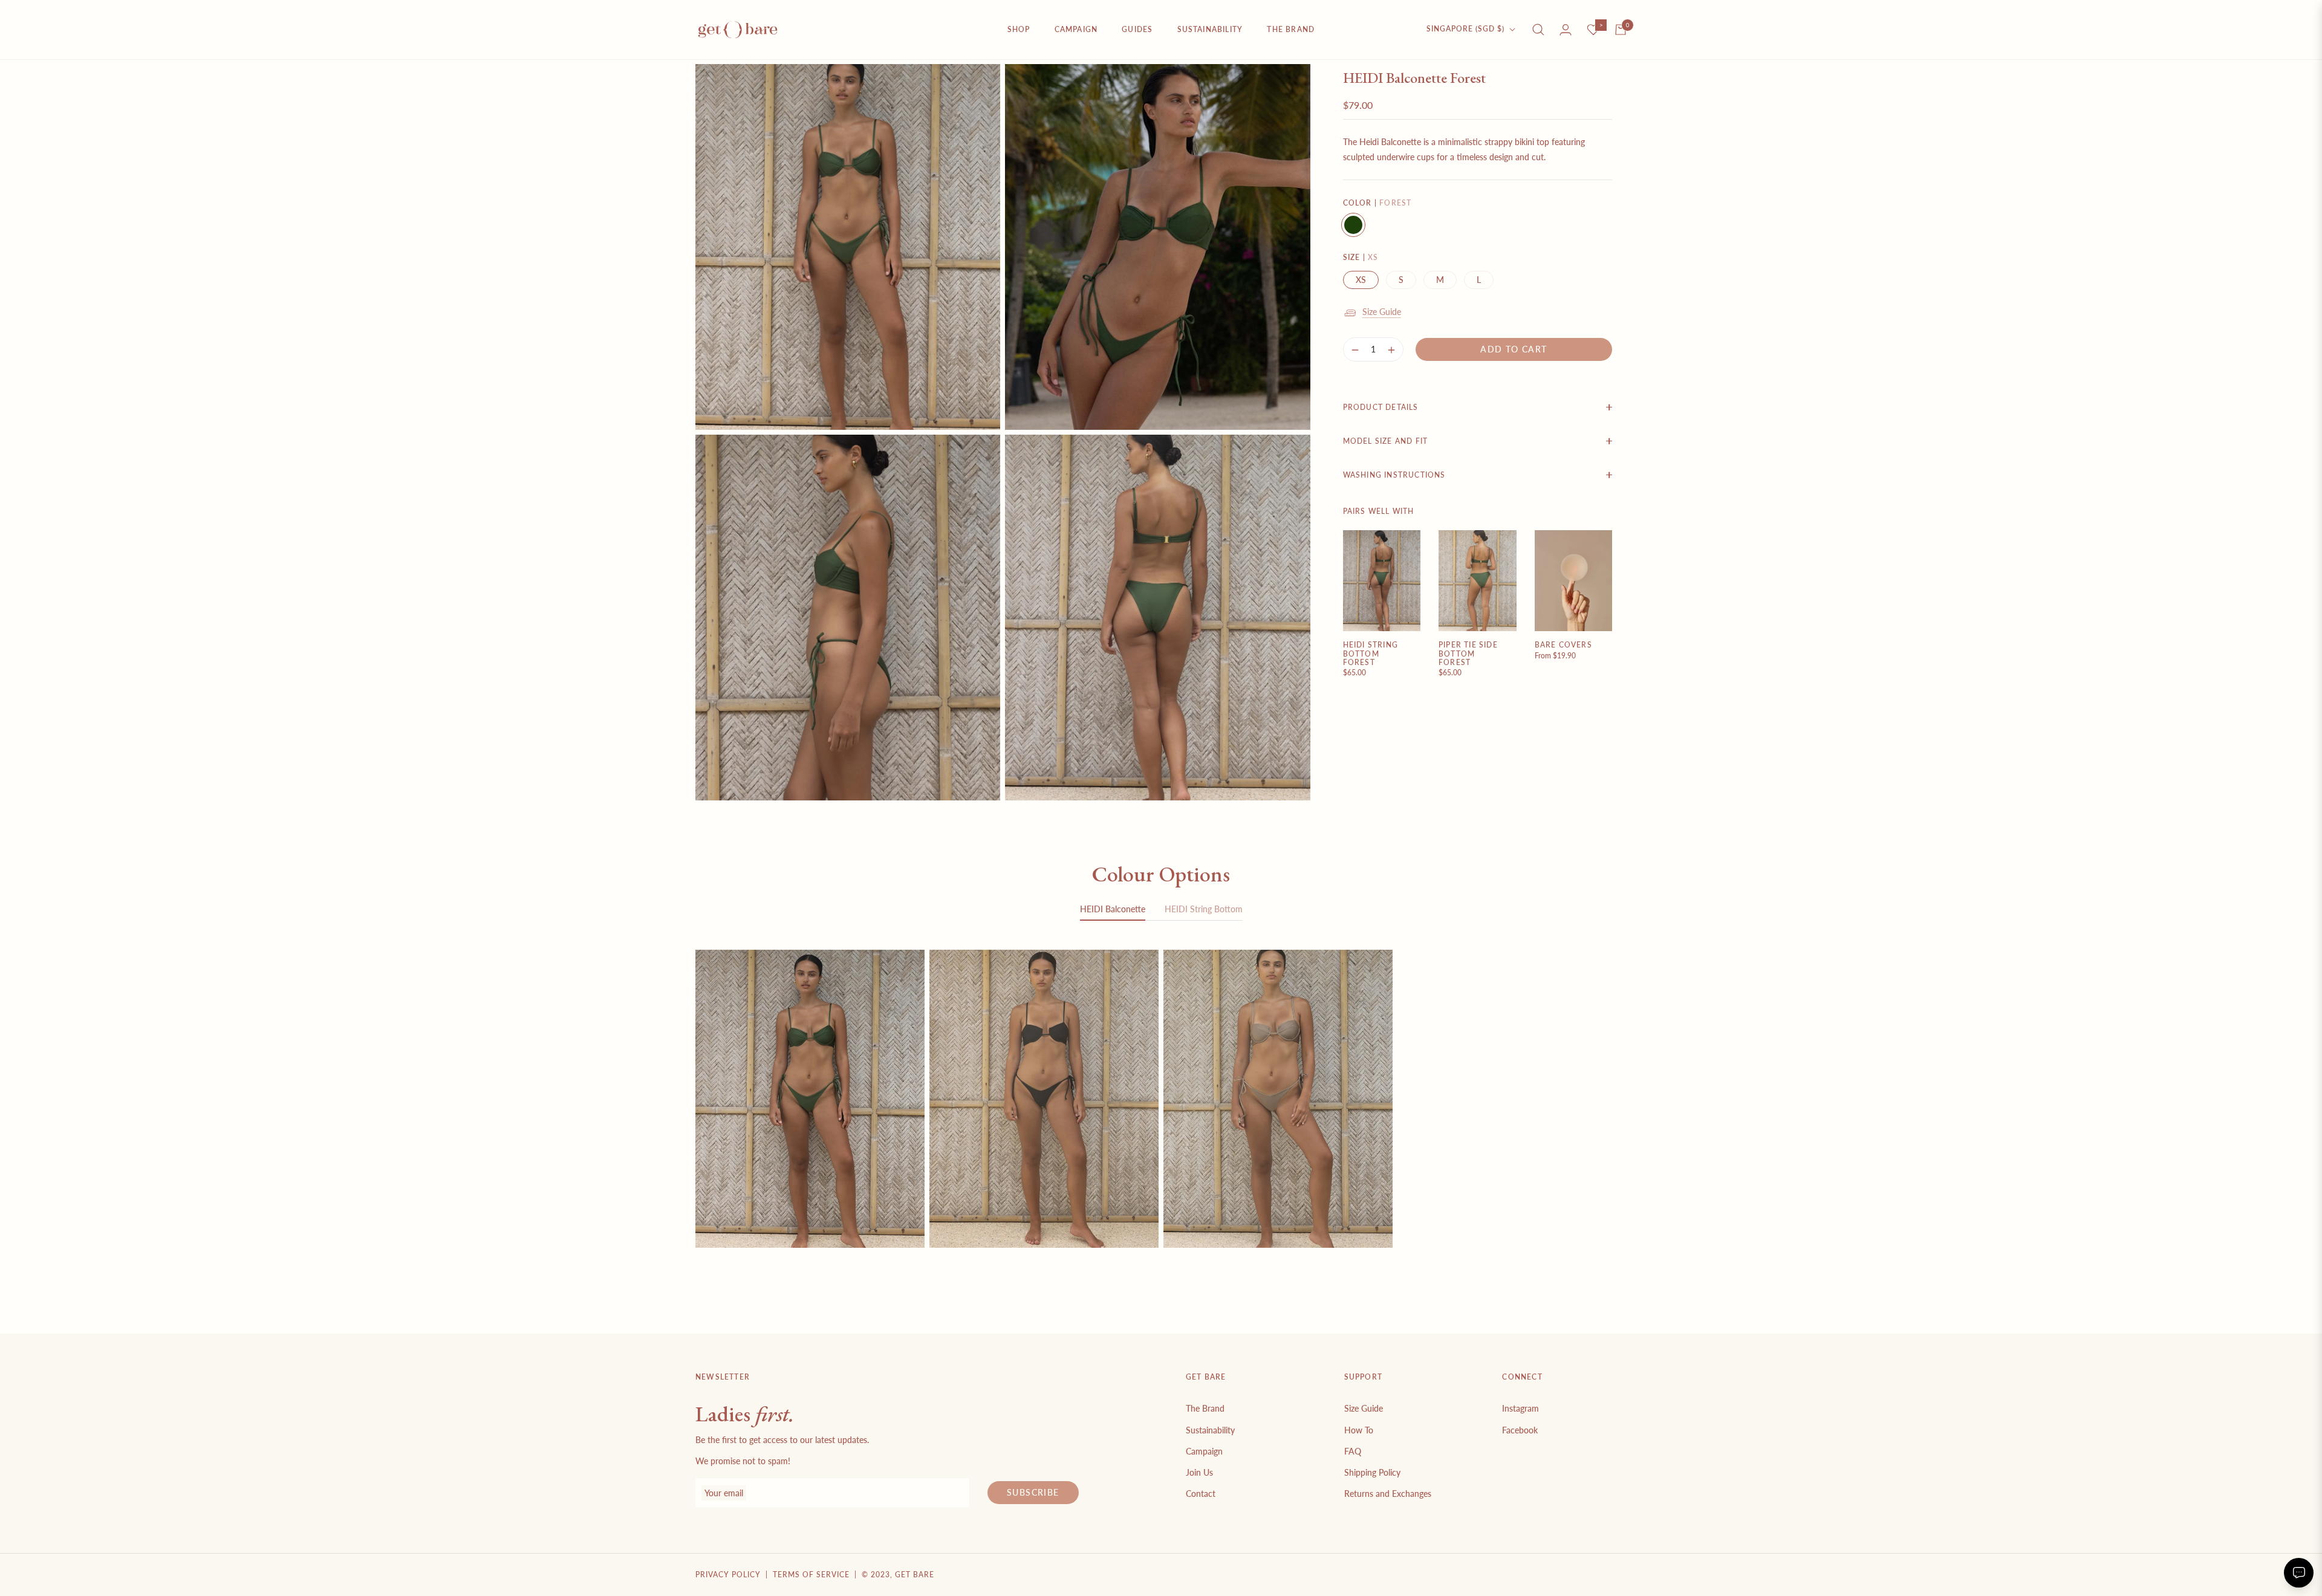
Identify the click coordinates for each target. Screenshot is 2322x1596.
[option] (848, 247)
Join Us (1199, 1472)
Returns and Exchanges (1388, 1494)
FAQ (1353, 1451)
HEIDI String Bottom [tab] (1204, 909)
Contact (1201, 1494)
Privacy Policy (728, 1575)
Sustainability (1210, 1430)
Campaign (1204, 1451)
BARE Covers (1563, 645)
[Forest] (1353, 225)
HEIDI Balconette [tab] (1113, 909)
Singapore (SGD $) (1465, 29)
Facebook (1520, 1430)
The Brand (1205, 1408)
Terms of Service (811, 1575)
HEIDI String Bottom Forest (1371, 654)
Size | (1361, 257)
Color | (1377, 203)
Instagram (1520, 1408)
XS (1361, 280)
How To (1359, 1430)
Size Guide (1382, 312)
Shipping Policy (1372, 1472)
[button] (1538, 30)
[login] (1566, 30)
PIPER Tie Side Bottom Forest (1468, 654)
